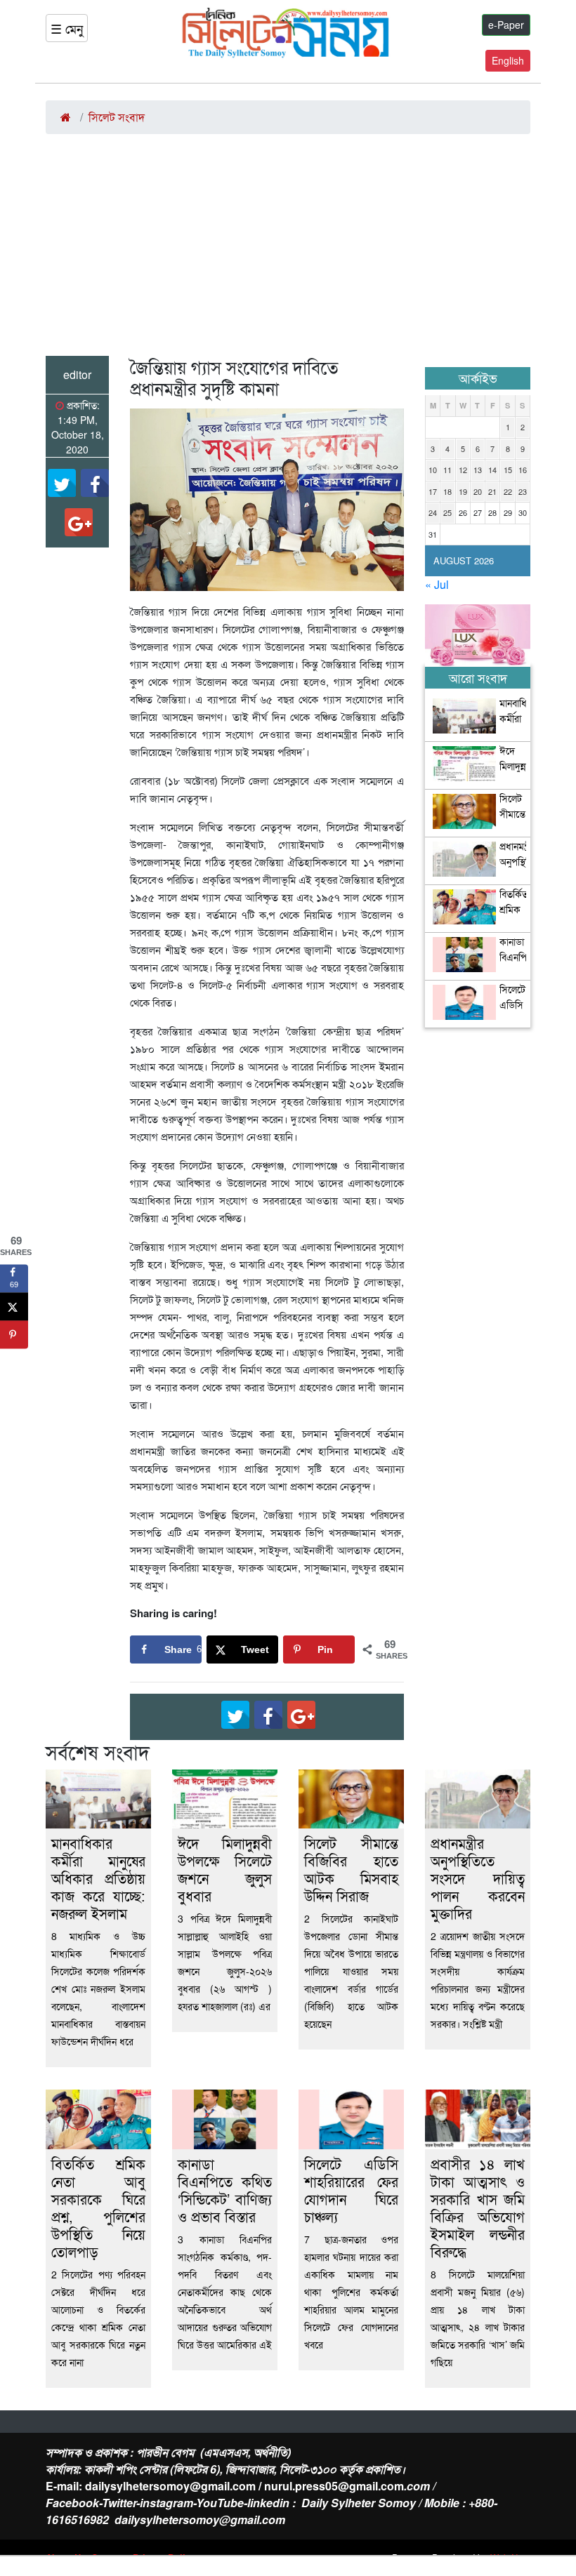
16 (523, 470)
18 (447, 491)
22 (508, 491)
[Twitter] (62, 483)
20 (478, 491)
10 (433, 470)
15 (508, 470)
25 (447, 512)
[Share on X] (14, 1306)
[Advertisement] (288, 251)
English (508, 60)
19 (463, 491)
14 (492, 470)
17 (433, 491)
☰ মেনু (67, 28)
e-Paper (506, 25)
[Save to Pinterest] (14, 1334)
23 (523, 491)
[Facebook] (95, 483)
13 (478, 470)
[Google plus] (79, 522)
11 (447, 470)
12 (463, 470)
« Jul (437, 584)
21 (492, 491)
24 (433, 512)
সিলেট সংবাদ (117, 117)
